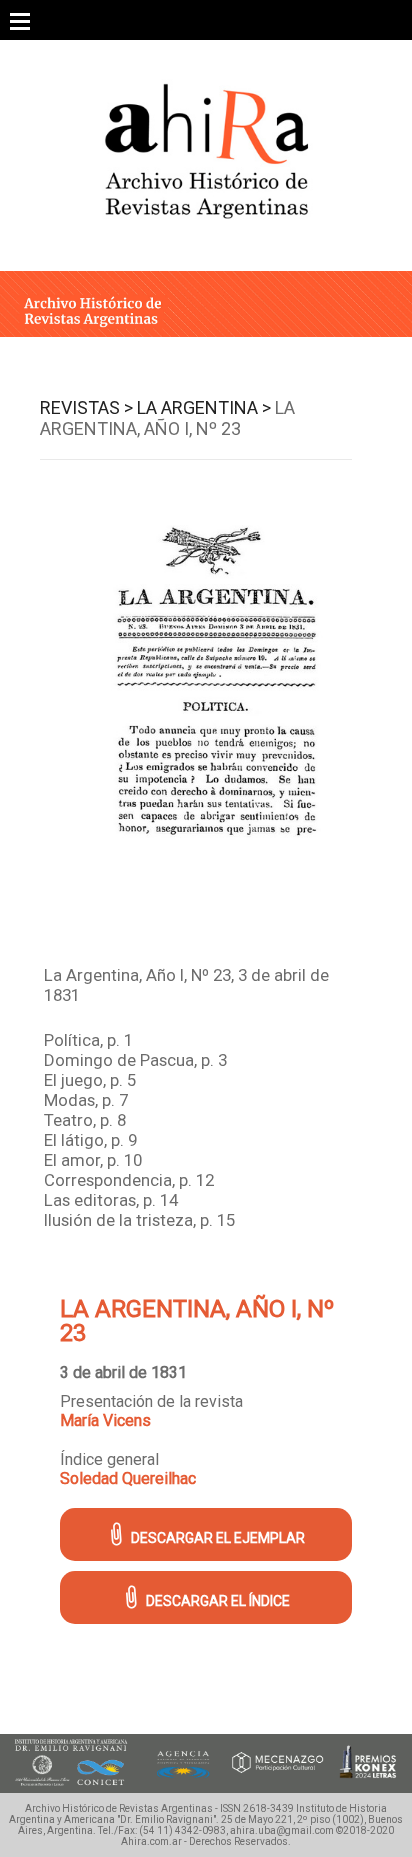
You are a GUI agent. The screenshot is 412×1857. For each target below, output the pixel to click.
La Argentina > (204, 407)
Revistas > (86, 407)
